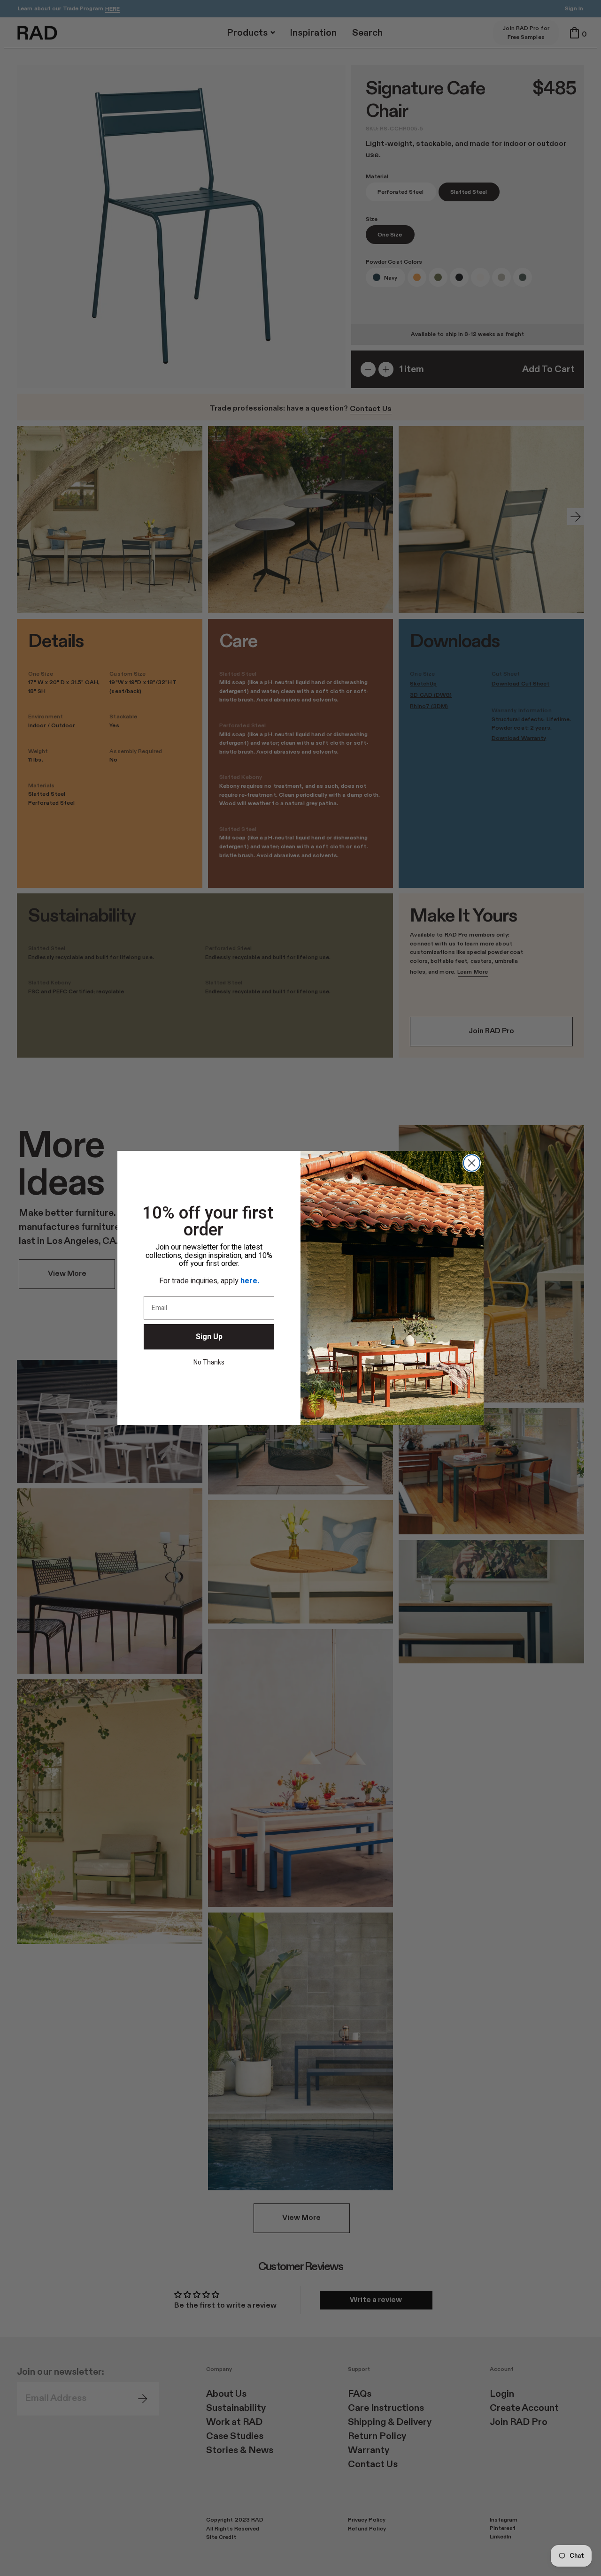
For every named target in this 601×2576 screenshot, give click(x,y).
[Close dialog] (472, 1163)
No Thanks (209, 1362)
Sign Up (209, 1337)
